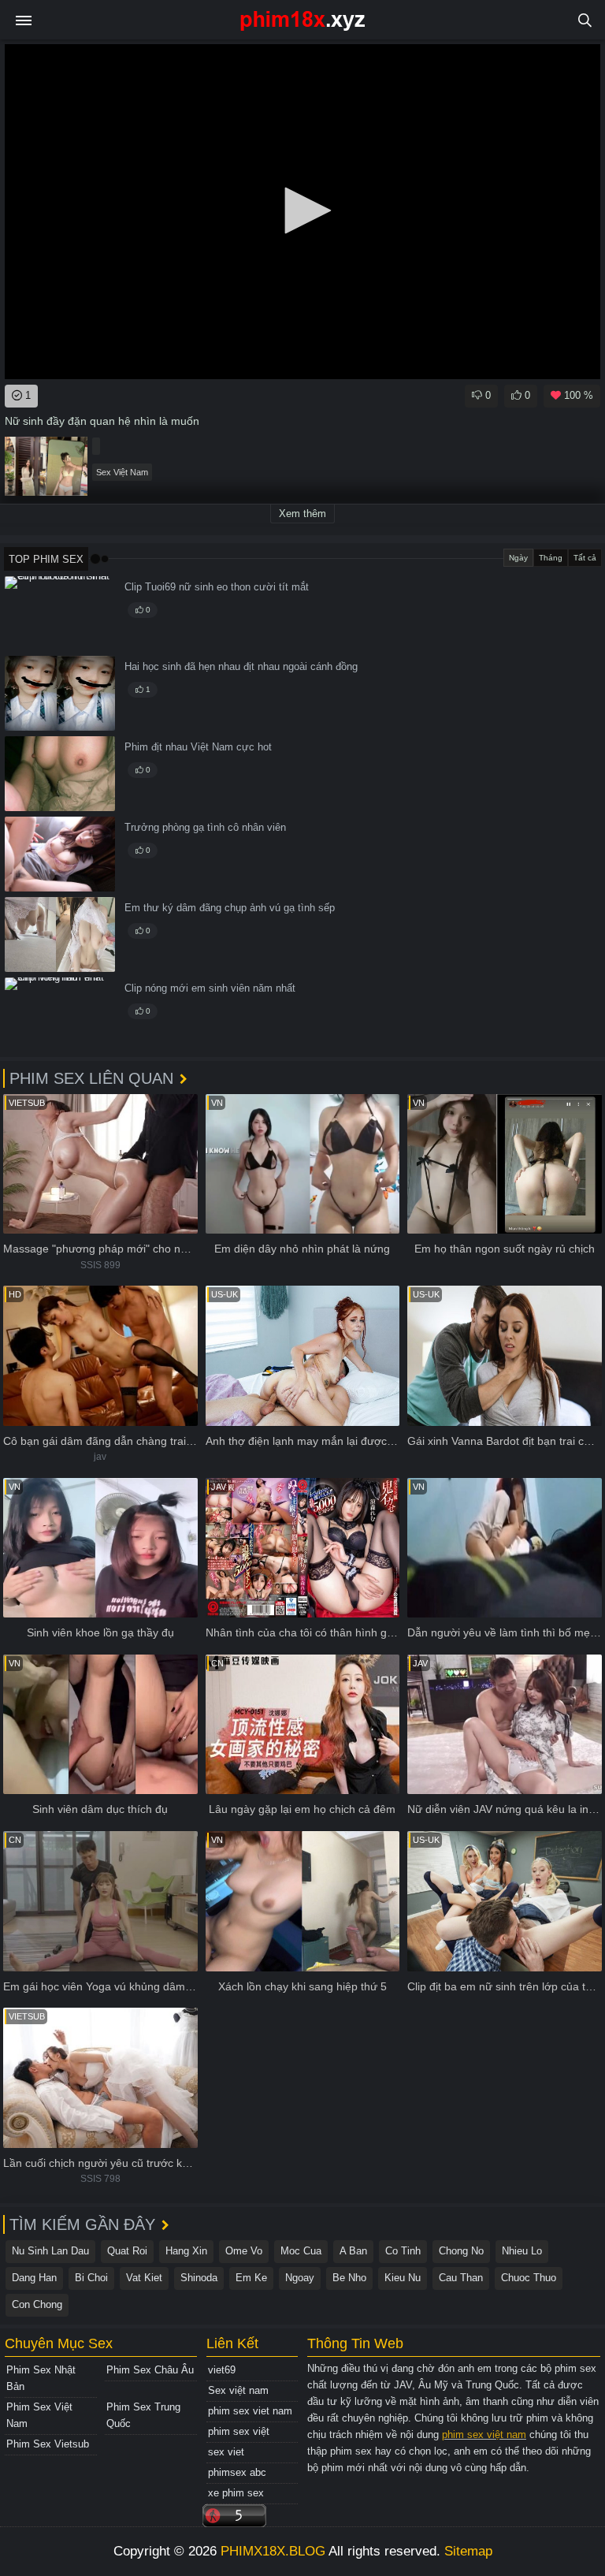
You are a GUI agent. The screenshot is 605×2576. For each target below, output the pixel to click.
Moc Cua (301, 2251)
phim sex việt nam (484, 2435)
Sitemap (468, 2551)
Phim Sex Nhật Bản (41, 2378)
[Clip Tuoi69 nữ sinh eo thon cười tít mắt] (60, 614)
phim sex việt (239, 2431)
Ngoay (300, 2278)
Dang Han (34, 2278)
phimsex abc (237, 2472)
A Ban (353, 2251)
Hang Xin (186, 2251)
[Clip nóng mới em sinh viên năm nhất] (60, 1015)
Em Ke (251, 2278)
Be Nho (349, 2278)
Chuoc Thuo (529, 2278)
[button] (302, 210)
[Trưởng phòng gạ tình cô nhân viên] (60, 854)
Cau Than (461, 2278)
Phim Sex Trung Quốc (143, 2415)
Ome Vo (244, 2251)
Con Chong (37, 2304)
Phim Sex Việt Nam (39, 2415)
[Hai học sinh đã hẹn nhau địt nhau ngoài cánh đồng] (60, 693)
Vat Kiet (144, 2278)
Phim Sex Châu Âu (150, 2370)
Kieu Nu (403, 2278)
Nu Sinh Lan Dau (50, 2251)
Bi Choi (91, 2278)
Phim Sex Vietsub (48, 2444)
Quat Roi (127, 2251)
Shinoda (199, 2278)
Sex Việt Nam (122, 472)
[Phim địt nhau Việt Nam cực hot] (60, 774)
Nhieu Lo (522, 2251)
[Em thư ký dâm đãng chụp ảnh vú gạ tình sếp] (60, 934)
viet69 (222, 2370)
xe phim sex (236, 2493)
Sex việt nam (238, 2390)
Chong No (461, 2251)
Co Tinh (403, 2251)
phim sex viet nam (250, 2411)
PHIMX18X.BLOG (273, 2551)
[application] (302, 212)
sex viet (226, 2452)
